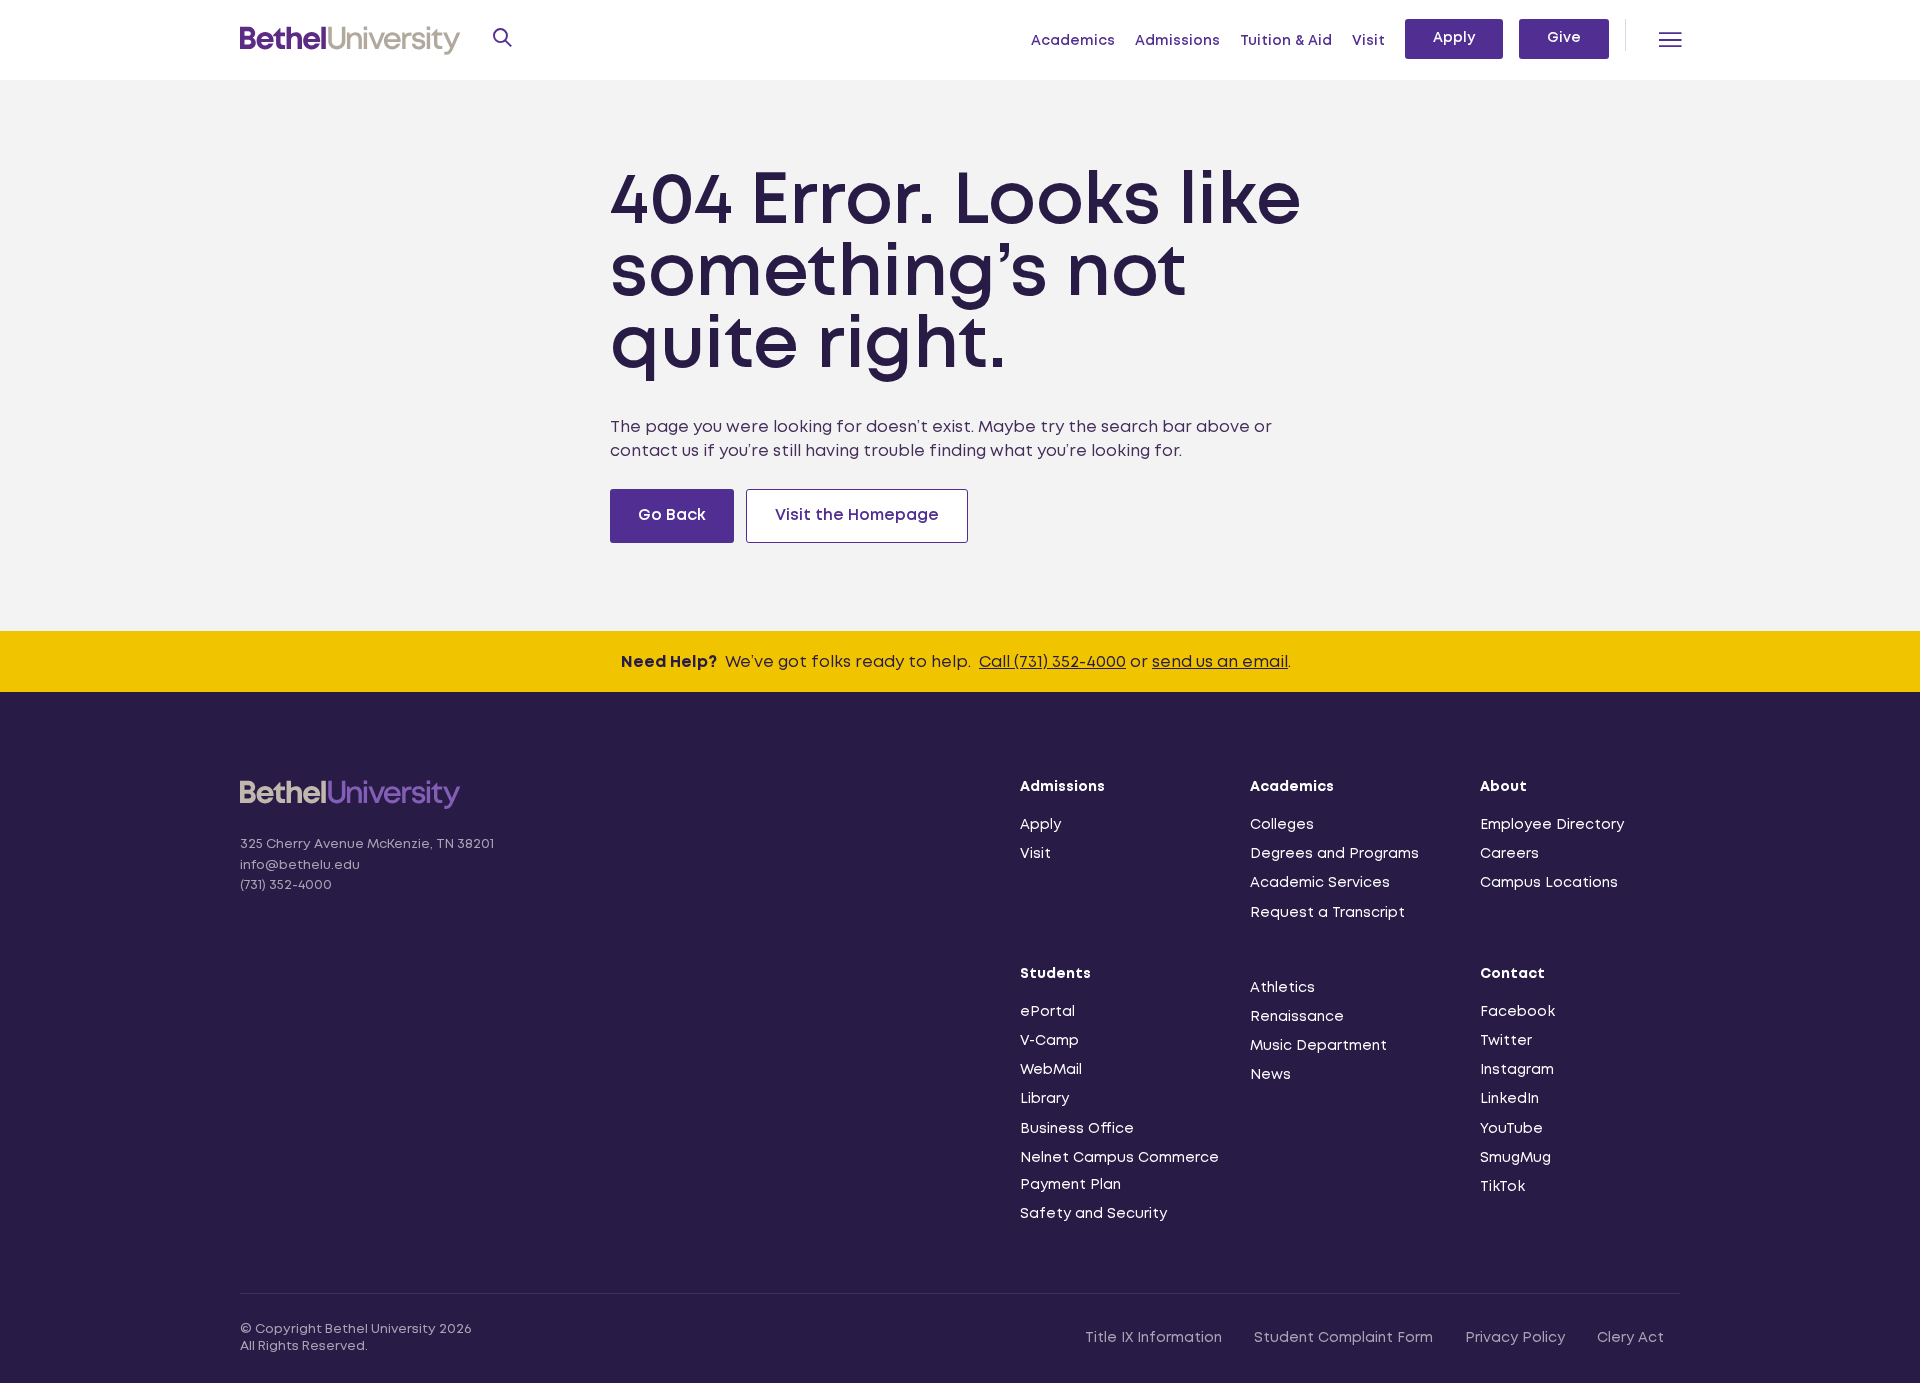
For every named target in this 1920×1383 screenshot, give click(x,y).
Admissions (1177, 41)
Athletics (1282, 988)
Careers (1509, 854)
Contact (1512, 974)
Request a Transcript (1327, 913)
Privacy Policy (1515, 1338)
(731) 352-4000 (286, 885)
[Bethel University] (350, 807)
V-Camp (1049, 1041)
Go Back (672, 515)
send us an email (1220, 662)
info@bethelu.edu (300, 865)
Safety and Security (1093, 1214)
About (1503, 787)
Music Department (1318, 1046)
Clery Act (1630, 1338)
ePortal (1047, 1012)
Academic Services (1320, 883)
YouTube (1511, 1129)
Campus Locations (1549, 883)
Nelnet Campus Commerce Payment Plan (1119, 1171)
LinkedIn (1509, 1099)
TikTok (1502, 1187)
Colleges (1282, 825)
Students (1055, 974)
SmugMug (1515, 1158)
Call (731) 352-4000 (1052, 662)
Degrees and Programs (1334, 854)
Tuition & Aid (1286, 41)
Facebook (1517, 1012)
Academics (1073, 41)
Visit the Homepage (857, 515)
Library (1044, 1099)
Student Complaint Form (1343, 1338)
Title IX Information (1153, 1338)
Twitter (1506, 1041)
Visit (1368, 41)
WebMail (1051, 1070)
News (1270, 1075)
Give (1564, 38)
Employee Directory (1552, 825)
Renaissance (1297, 1017)
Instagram (1517, 1070)
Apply (1454, 38)
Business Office (1077, 1129)
